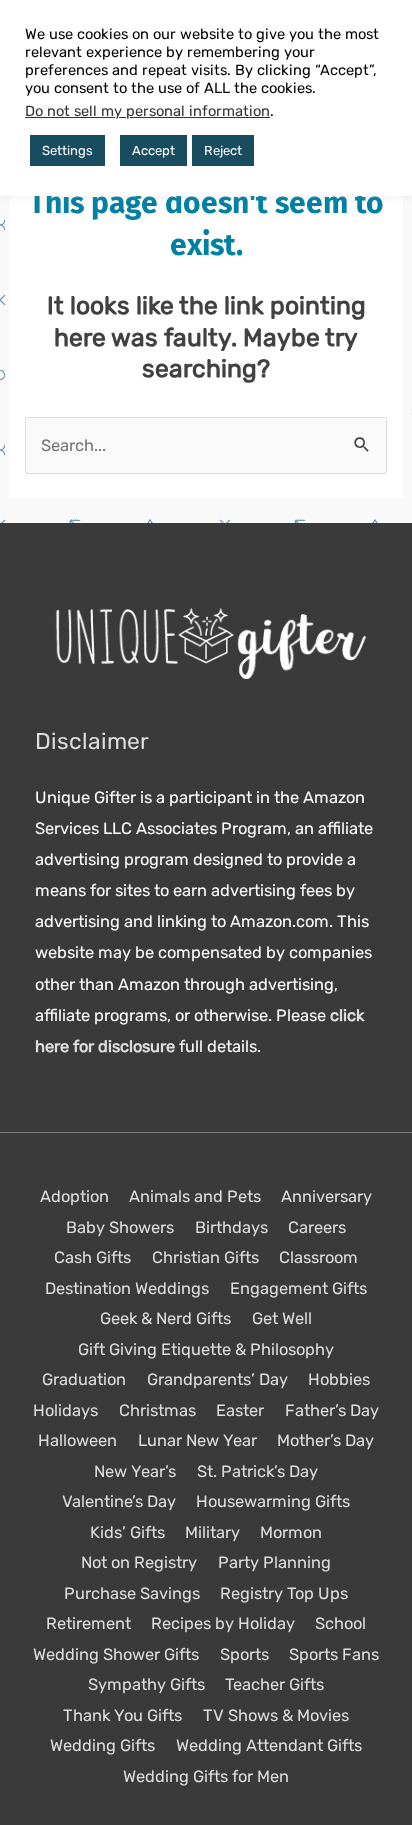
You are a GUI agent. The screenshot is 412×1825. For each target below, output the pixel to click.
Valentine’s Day (119, 1501)
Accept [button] (153, 150)
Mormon (291, 1532)
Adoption (74, 1196)
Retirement (88, 1623)
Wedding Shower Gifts (116, 1654)
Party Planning (274, 1562)
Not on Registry (139, 1562)
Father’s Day (332, 1410)
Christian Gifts (205, 1257)
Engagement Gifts (298, 1288)
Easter (240, 1410)
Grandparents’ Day (217, 1379)
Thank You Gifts (122, 1715)
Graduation (84, 1379)
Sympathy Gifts (146, 1684)
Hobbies (339, 1379)
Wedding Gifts (102, 1745)
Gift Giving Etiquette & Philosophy (206, 1349)
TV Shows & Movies (276, 1715)
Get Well (282, 1318)
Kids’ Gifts (127, 1532)
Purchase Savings (132, 1593)
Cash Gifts (92, 1257)
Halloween (77, 1440)
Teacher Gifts (274, 1684)
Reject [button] (223, 150)
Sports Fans (334, 1654)
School (340, 1623)
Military (212, 1532)
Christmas (157, 1410)
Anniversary (326, 1196)
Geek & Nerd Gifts (165, 1318)
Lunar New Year (197, 1440)
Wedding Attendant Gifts (269, 1745)
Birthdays (231, 1227)
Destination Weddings (127, 1288)
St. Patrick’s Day (257, 1471)
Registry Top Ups (284, 1593)
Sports (244, 1654)
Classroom (318, 1257)
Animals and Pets (195, 1196)
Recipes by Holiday (223, 1623)
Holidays (65, 1410)
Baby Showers (120, 1227)
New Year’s (135, 1471)
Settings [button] (67, 150)
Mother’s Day (325, 1440)
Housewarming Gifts (273, 1501)
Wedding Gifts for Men (206, 1776)
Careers (317, 1227)
